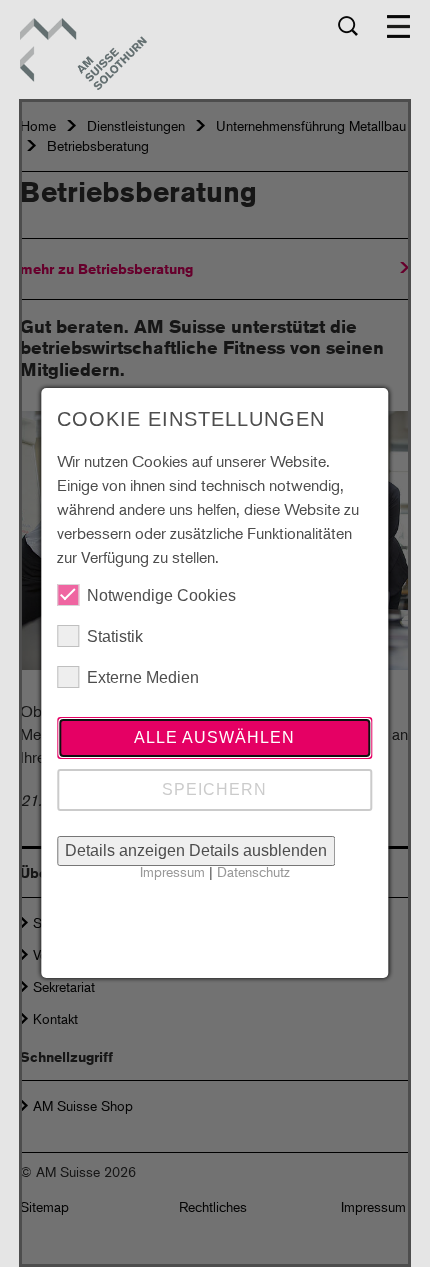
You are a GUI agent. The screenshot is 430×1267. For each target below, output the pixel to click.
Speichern (214, 789)
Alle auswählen (214, 737)
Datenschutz (253, 871)
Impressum (172, 871)
